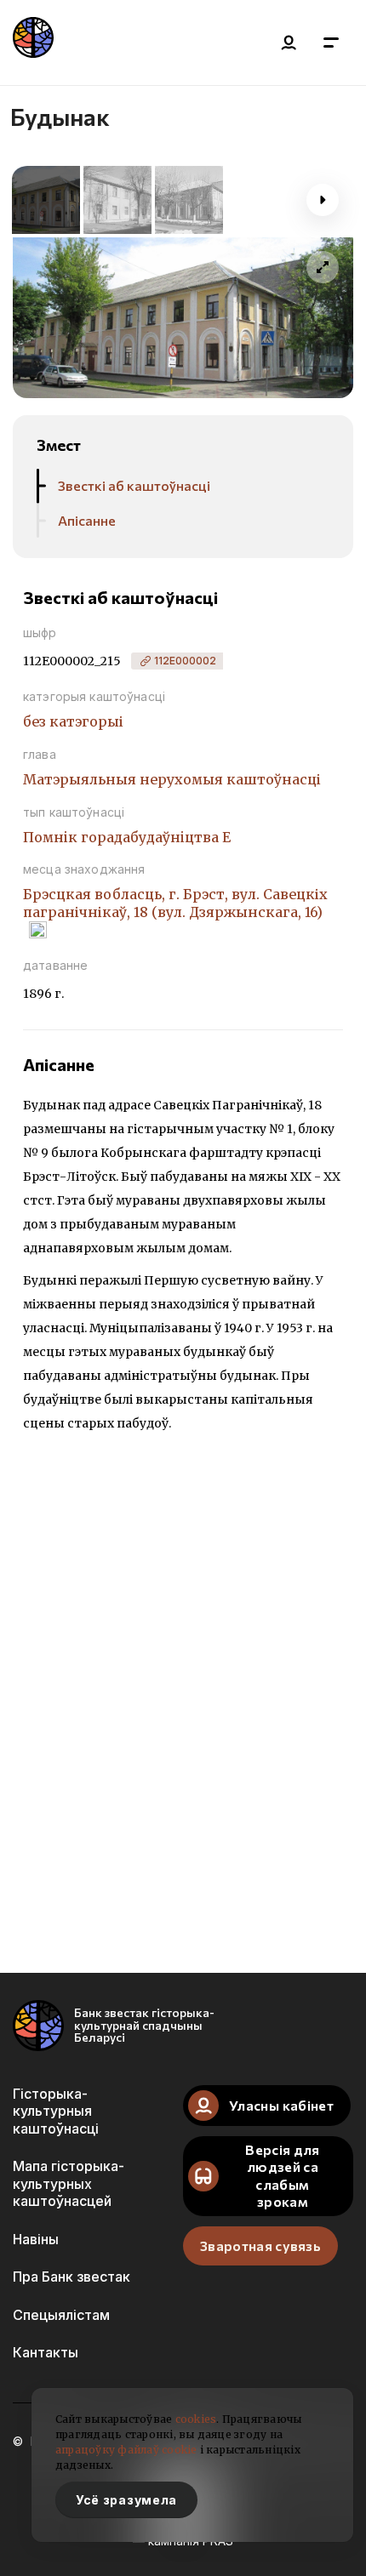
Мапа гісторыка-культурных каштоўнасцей (69, 2183)
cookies (196, 2419)
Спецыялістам (61, 2315)
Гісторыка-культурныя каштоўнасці (56, 2111)
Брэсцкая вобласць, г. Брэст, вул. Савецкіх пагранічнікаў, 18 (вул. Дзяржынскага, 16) (175, 903)
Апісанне (87, 520)
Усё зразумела (126, 2500)
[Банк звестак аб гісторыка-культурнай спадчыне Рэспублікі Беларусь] (33, 43)
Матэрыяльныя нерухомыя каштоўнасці (172, 779)
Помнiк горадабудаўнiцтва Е (127, 837)
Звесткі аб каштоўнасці (134, 485)
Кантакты (46, 2352)
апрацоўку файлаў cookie (126, 2450)
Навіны (36, 2239)
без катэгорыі (73, 721)
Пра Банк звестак (71, 2277)
